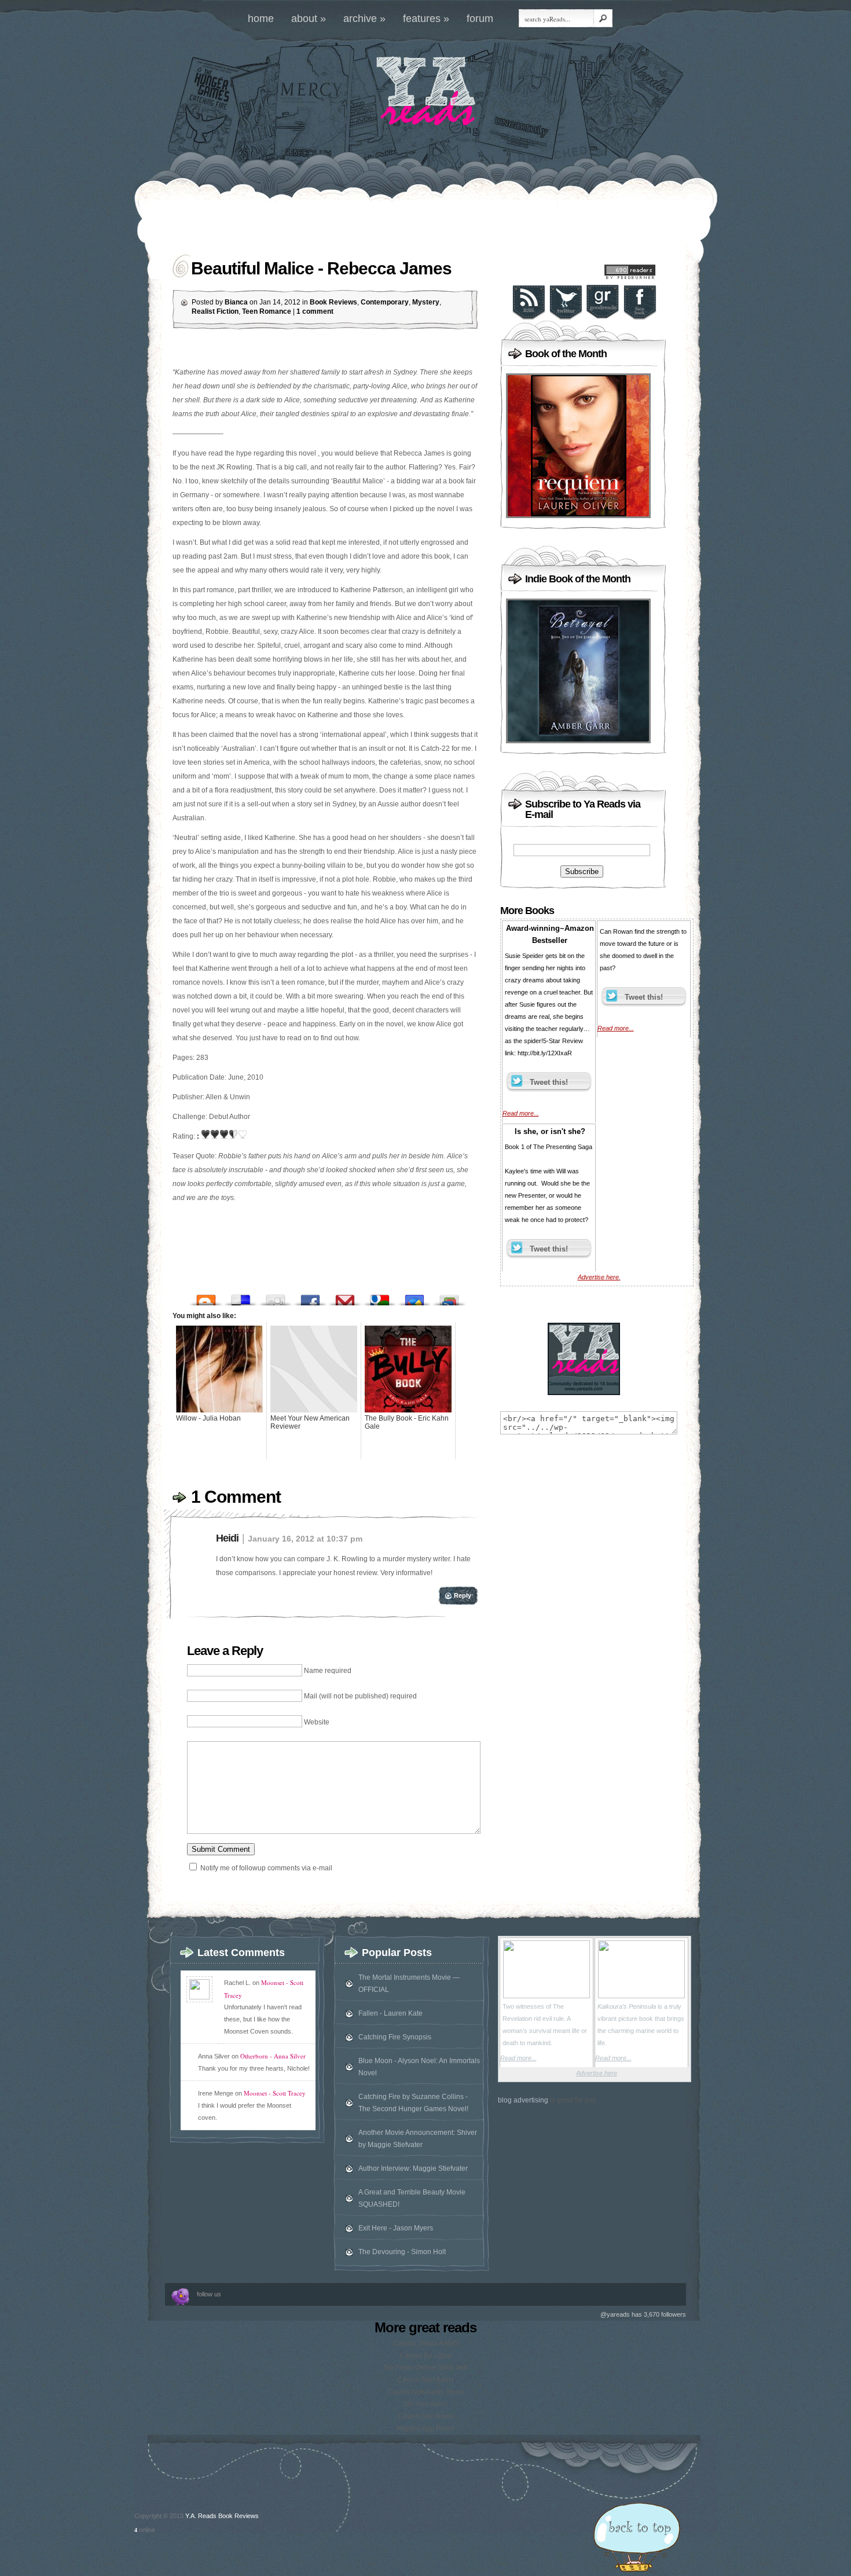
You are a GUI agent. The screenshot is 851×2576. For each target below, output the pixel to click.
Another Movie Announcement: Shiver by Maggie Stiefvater (418, 2139)
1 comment (315, 311)
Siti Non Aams (425, 2404)
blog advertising (523, 2100)
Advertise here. (599, 1277)
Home (261, 19)
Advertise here (597, 2073)
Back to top (637, 2539)
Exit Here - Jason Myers (396, 2228)
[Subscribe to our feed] (529, 318)
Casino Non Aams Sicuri (425, 2392)
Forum (480, 19)
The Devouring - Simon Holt (402, 2252)
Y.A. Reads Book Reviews (222, 2516)
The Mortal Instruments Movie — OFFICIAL (409, 1984)
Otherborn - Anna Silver (273, 2056)
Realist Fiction (215, 311)
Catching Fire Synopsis (395, 2037)
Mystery (426, 302)
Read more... (521, 1113)
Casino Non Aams (425, 2380)
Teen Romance (267, 311)
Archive (364, 19)
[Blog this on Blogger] (206, 1297)
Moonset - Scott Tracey (275, 2093)
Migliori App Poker (426, 2428)
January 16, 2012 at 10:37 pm (305, 1539)
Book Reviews (333, 302)
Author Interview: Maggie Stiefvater (413, 2168)
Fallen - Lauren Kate (390, 2013)
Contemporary (385, 302)
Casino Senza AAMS (426, 2343)
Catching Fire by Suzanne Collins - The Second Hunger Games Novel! (413, 2103)
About (309, 19)
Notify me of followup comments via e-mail (266, 1868)
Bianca (236, 302)
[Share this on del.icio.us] (241, 1297)
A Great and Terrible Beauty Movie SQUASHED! (412, 2198)
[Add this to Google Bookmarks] (380, 1297)
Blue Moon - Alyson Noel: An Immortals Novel (419, 2067)
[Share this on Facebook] (310, 1297)
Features (426, 19)
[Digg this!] (276, 1297)
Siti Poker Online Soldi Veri (425, 2368)
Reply (463, 1595)
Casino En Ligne (426, 2355)
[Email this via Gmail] (345, 1297)
